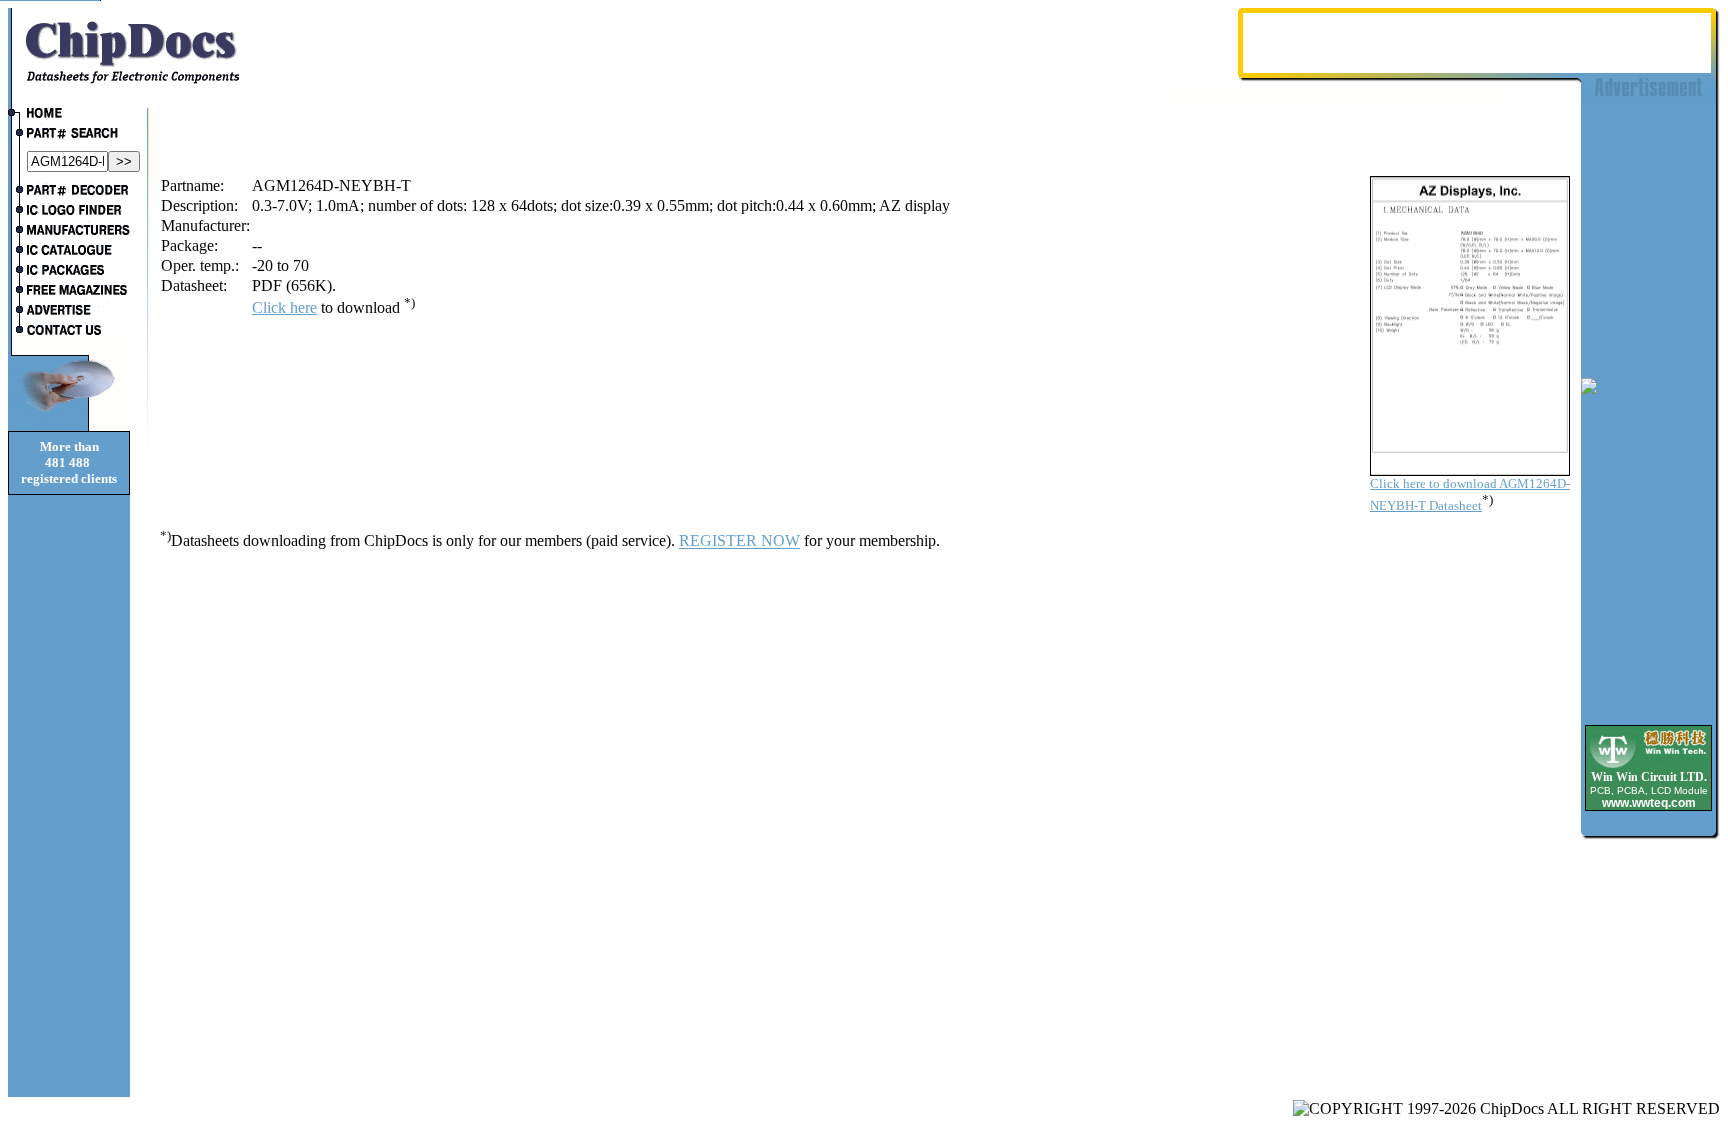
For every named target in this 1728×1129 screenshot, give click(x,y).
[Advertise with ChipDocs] (69, 312)
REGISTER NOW (739, 541)
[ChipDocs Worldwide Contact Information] (69, 330)
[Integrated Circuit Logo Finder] (69, 212)
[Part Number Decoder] (69, 192)
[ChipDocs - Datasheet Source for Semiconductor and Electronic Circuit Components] (69, 115)
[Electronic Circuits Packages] (69, 272)
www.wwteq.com (1649, 803)
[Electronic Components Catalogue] (69, 252)
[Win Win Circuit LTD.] (1648, 766)
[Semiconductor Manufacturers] (69, 232)
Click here (284, 307)
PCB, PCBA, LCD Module (1649, 790)
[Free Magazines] (69, 292)
